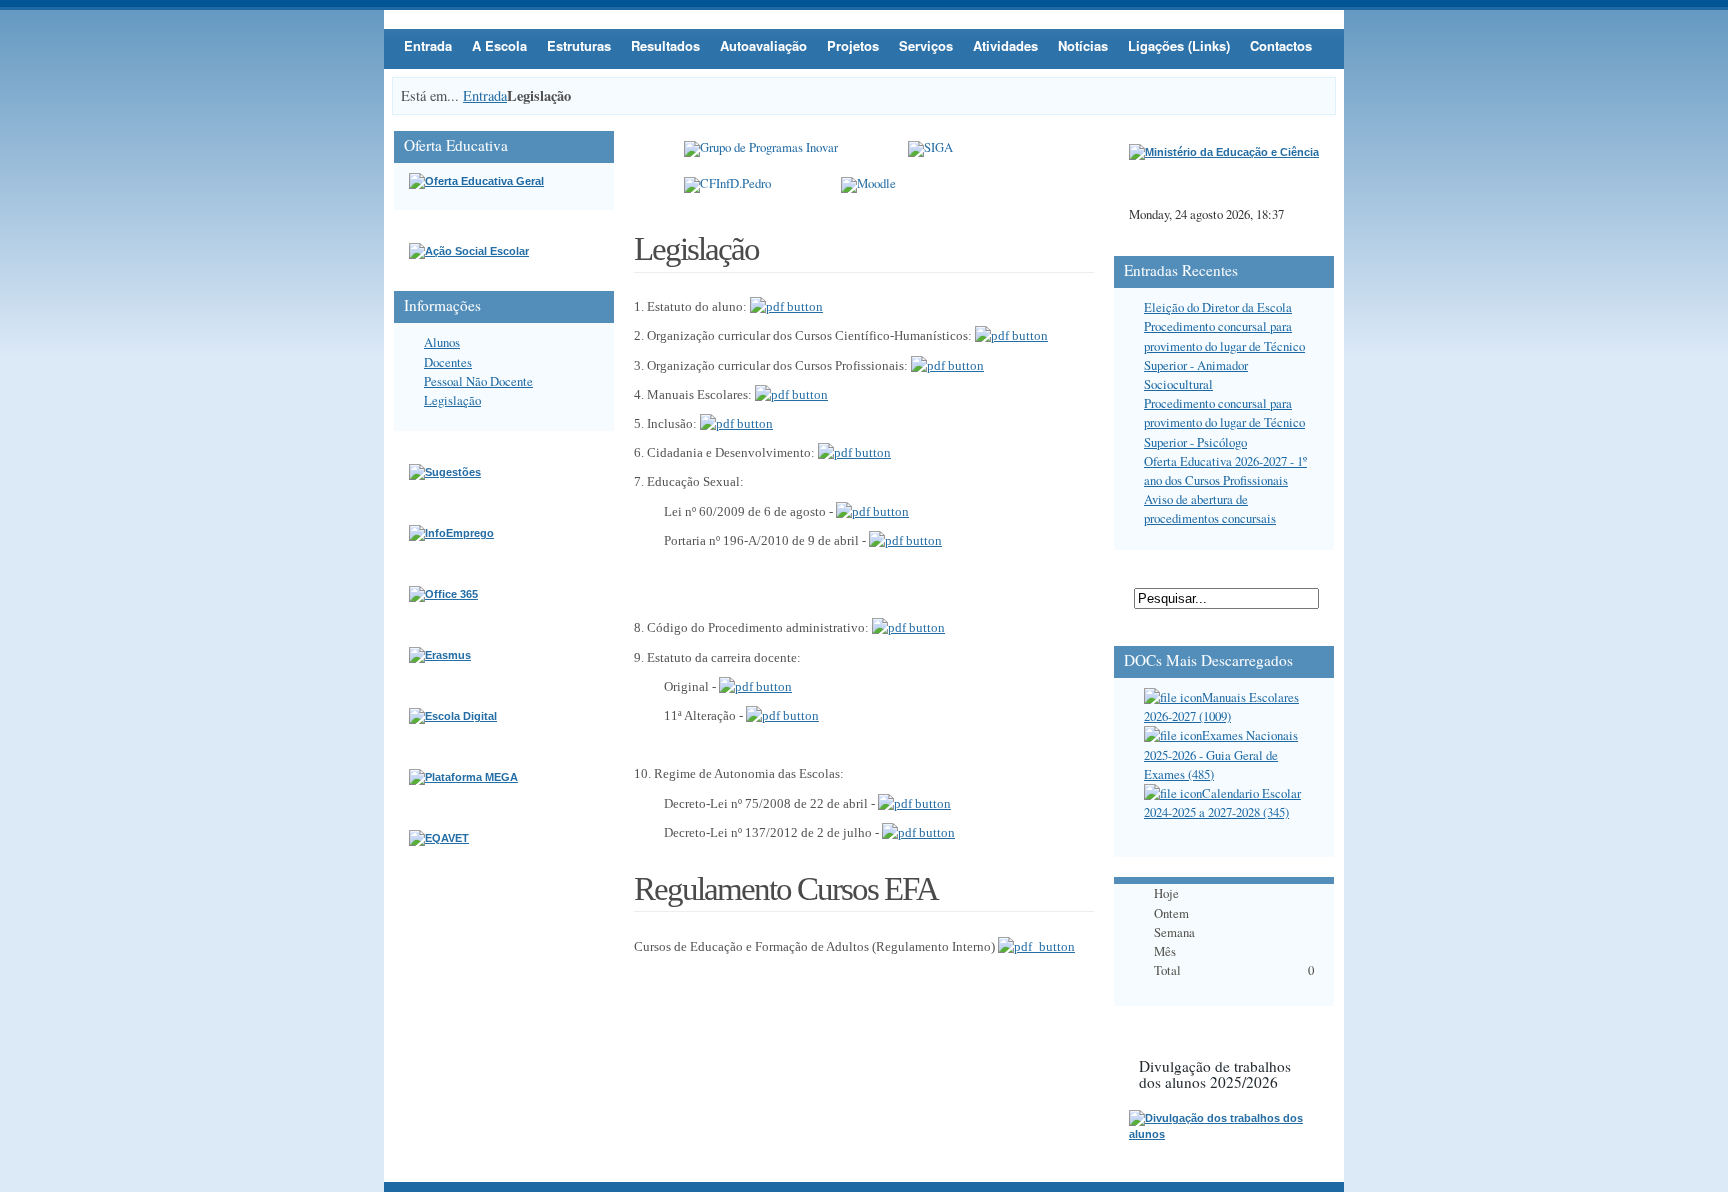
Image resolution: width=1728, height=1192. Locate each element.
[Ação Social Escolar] (469, 251)
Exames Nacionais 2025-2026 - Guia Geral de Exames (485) (1221, 754)
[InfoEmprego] (451, 533)
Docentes (448, 362)
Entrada (428, 45)
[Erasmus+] (440, 655)
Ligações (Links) (1179, 45)
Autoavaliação (763, 45)
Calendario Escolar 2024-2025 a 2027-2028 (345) (1222, 802)
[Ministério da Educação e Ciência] (1224, 152)
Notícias (1083, 45)
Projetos (853, 45)
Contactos (1281, 45)
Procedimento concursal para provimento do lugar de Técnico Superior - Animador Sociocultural (1224, 355)
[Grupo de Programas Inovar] (761, 149)
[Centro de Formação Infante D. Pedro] (727, 185)
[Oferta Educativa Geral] (476, 181)
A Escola (499, 45)
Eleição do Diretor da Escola (1218, 307)
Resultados (665, 45)
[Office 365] (443, 594)
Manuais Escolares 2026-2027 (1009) (1221, 706)
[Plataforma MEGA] (463, 777)
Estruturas (579, 45)
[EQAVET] (439, 838)
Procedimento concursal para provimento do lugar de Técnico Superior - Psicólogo (1224, 422)
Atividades (1005, 45)
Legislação (452, 400)
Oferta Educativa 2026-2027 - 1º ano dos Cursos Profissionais (1225, 470)
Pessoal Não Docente (478, 381)
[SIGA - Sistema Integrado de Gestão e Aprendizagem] (930, 149)
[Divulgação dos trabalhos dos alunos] (1224, 1134)
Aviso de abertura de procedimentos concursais (1210, 508)
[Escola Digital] (453, 716)
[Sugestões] (445, 472)
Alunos (442, 342)
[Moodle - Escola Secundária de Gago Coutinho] (868, 185)
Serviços (926, 45)
